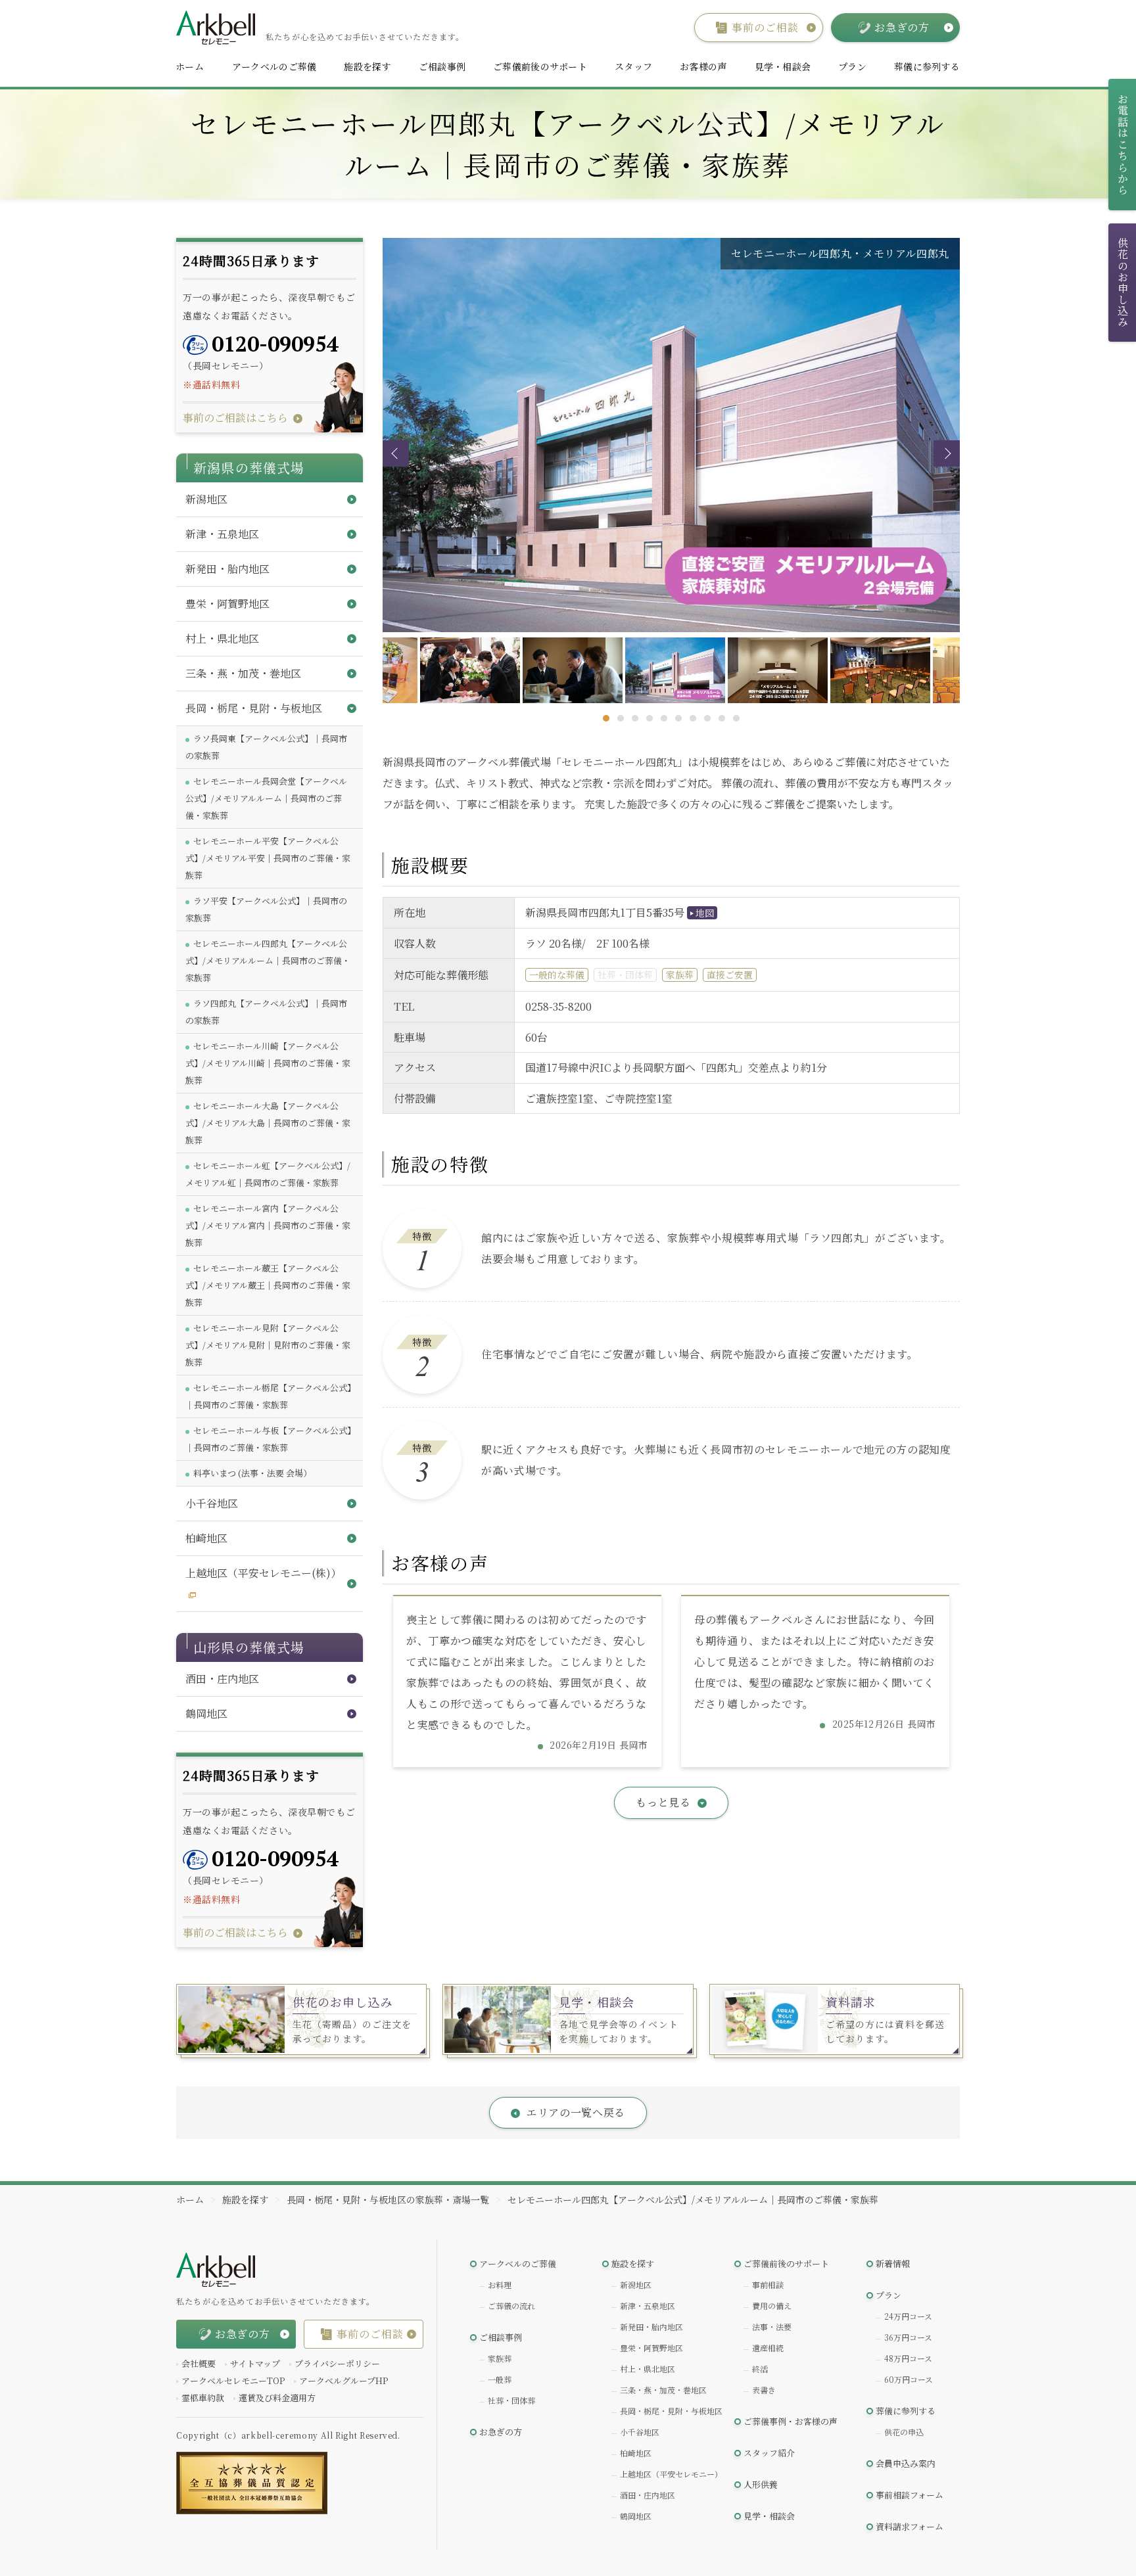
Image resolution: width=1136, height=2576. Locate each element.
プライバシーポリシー (337, 2363)
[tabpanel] (672, 670)
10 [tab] (736, 718)
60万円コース (909, 2379)
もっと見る (663, 1802)
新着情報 (893, 2264)
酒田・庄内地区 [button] (222, 1679)
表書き (764, 2390)
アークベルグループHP (343, 2380)
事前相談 (768, 2285)
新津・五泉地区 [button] (222, 534)
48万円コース (908, 2358)
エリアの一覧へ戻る (576, 2112)
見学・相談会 (783, 66)
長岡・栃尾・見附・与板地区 (671, 2411)
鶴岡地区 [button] (206, 1713)
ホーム (190, 66)
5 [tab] (664, 718)
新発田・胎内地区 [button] (227, 569)
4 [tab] (650, 718)
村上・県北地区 (648, 2369)
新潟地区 (636, 2285)
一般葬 (500, 2379)
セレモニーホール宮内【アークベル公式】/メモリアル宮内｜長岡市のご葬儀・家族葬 (268, 1225)
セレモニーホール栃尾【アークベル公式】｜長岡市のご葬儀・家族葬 (269, 1396)
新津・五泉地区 (648, 2306)
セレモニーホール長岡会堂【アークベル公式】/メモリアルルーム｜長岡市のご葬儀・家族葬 (266, 798)
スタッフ (633, 66)
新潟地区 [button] (206, 499)
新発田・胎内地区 (651, 2327)
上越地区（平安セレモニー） (671, 2474)
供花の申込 (904, 2432)
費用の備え (772, 2306)
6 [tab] (678, 718)
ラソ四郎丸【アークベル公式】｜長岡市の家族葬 (266, 1012)
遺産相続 (768, 2348)
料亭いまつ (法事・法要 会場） (252, 1473)
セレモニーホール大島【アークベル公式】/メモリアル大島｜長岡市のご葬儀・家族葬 (268, 1123)
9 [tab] (722, 718)
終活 (760, 2369)
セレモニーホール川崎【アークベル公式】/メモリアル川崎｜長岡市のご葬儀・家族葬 (268, 1063)
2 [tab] (621, 718)
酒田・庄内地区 (648, 2495)
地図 (705, 913)
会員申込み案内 (906, 2463)
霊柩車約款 (203, 2398)
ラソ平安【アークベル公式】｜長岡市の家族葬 (266, 909)
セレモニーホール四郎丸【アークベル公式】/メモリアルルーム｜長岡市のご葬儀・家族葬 (268, 960)
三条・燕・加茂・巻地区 (663, 2390)
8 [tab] (707, 718)
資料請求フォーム (910, 2526)
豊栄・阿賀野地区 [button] (227, 604)
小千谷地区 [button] (212, 1503)
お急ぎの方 (501, 2432)
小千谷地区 (640, 2432)
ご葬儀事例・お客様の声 (791, 2421)
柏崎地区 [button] (206, 1538)
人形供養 (761, 2484)
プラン (852, 66)
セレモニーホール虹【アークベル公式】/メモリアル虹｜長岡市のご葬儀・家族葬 (268, 1174)
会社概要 (199, 2363)
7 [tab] (693, 718)
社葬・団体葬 (511, 2400)
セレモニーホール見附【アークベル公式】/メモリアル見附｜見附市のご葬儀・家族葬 (268, 1345)
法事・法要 (772, 2327)
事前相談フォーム (910, 2495)
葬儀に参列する (927, 66)
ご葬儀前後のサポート (540, 66)
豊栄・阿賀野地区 (651, 2348)
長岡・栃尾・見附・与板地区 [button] (254, 708)
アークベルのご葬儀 (274, 66)
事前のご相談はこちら (235, 418)
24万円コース (908, 2316)
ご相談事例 (442, 66)
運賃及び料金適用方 (277, 2398)
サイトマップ (255, 2363)
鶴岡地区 (636, 2516)
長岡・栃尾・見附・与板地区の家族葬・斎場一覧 (388, 2199)
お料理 (500, 2285)
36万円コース (908, 2337)
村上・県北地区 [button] (222, 638)
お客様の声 (703, 66)
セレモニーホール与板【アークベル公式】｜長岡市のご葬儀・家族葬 (269, 1439)
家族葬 (500, 2358)
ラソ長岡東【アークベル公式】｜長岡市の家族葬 (266, 747)
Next (947, 453)
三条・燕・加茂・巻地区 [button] (243, 673)
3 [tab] (635, 718)
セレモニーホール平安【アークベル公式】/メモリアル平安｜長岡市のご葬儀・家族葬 (268, 858)
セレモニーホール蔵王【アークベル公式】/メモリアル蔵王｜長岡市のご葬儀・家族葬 (268, 1285)
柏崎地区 (636, 2453)
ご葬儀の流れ (511, 2306)
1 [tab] (606, 718)
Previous (396, 453)
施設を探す (367, 66)
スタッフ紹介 (769, 2453)
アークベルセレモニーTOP (233, 2380)
